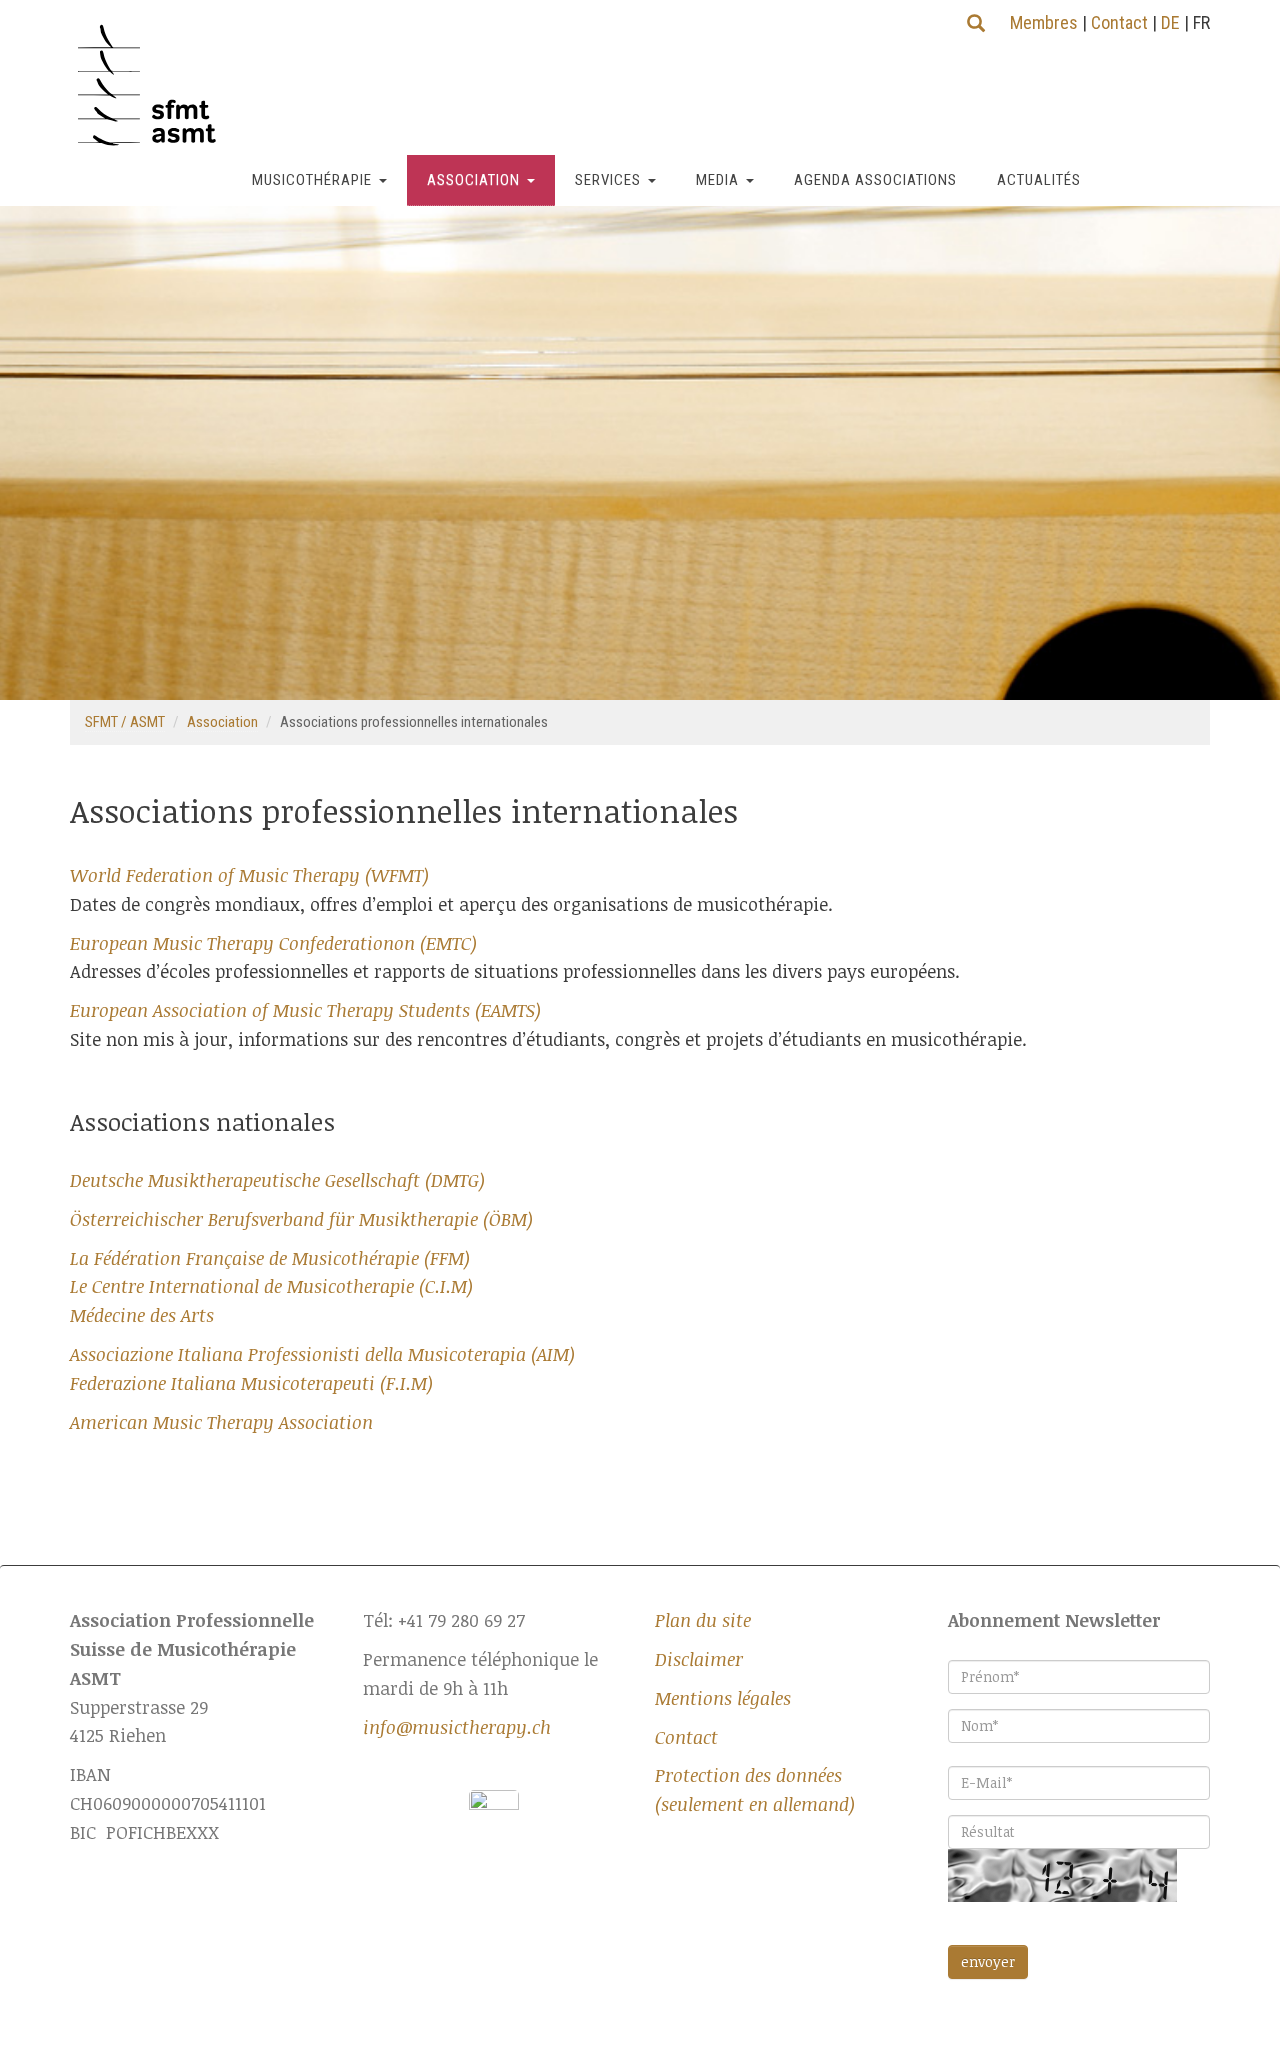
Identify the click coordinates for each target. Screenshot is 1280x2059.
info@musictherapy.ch (457, 1727)
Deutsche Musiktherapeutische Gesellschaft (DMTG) (277, 1180)
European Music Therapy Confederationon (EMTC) (273, 943)
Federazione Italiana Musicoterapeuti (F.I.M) (251, 1383)
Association (473, 180)
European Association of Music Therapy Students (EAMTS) (305, 1010)
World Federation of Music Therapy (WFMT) (249, 875)
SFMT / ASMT (125, 722)
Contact (1119, 22)
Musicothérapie (312, 180)
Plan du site (703, 1620)
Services (608, 180)
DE (1170, 22)
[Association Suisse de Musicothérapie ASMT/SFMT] (154, 85)
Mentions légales (723, 1698)
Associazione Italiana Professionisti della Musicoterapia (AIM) (322, 1354)
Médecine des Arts (142, 1315)
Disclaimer (699, 1659)
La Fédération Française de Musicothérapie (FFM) (270, 1258)
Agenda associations (875, 180)
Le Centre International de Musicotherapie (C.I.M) (271, 1286)
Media (717, 180)
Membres (1044, 22)
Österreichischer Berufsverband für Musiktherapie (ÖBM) (301, 1219)
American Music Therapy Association (221, 1422)
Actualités (1039, 180)
